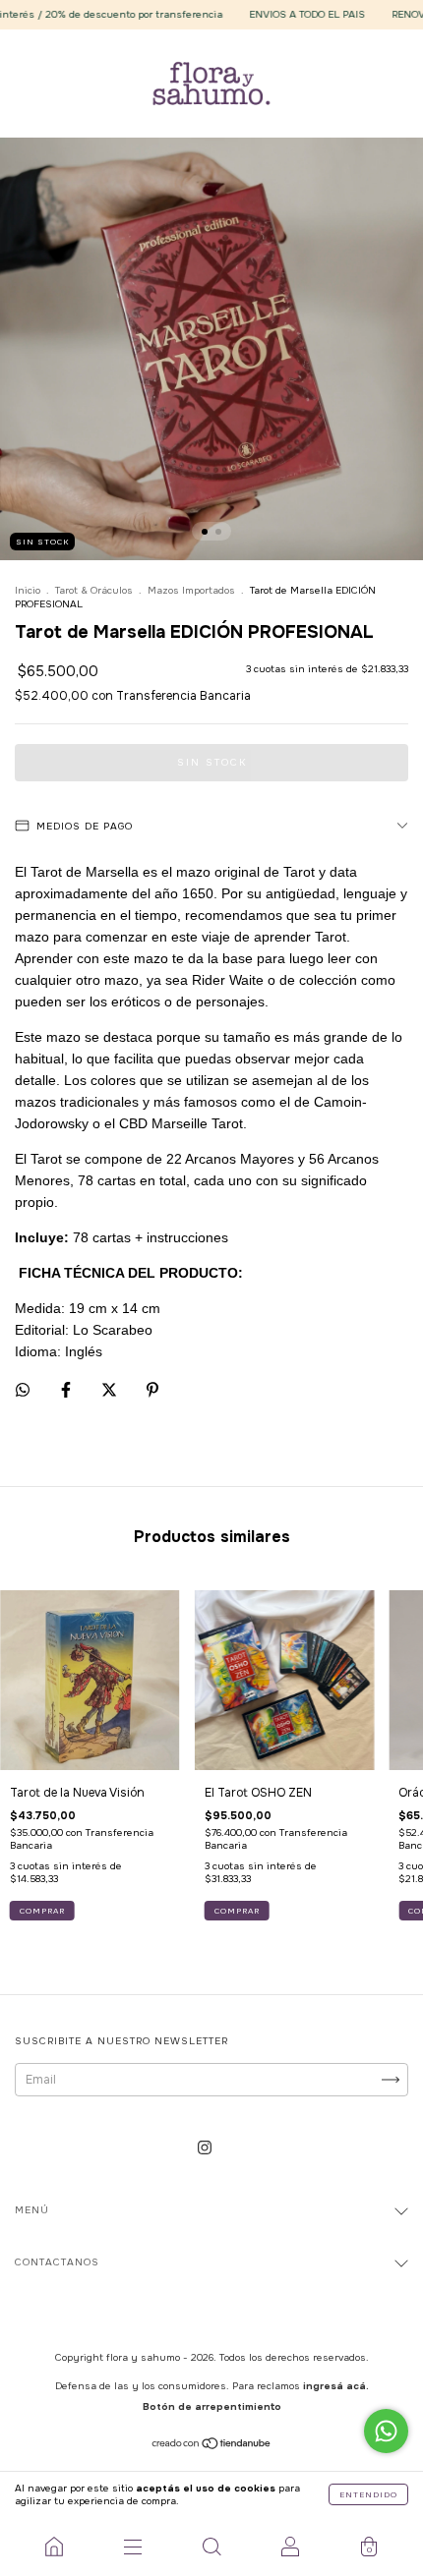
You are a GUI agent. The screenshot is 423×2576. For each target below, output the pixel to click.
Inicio (28, 590)
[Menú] (133, 2547)
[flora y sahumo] (54, 2547)
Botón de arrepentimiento (212, 2406)
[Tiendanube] (212, 2445)
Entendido (368, 2494)
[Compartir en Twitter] (111, 1390)
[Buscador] (211, 2547)
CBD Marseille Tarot (181, 1123)
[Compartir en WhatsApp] (23, 1390)
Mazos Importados (191, 590)
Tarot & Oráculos (94, 590)
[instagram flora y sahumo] (205, 2148)
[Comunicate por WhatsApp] (386, 2431)
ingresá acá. (336, 2386)
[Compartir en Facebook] (67, 1390)
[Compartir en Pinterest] (152, 1390)
